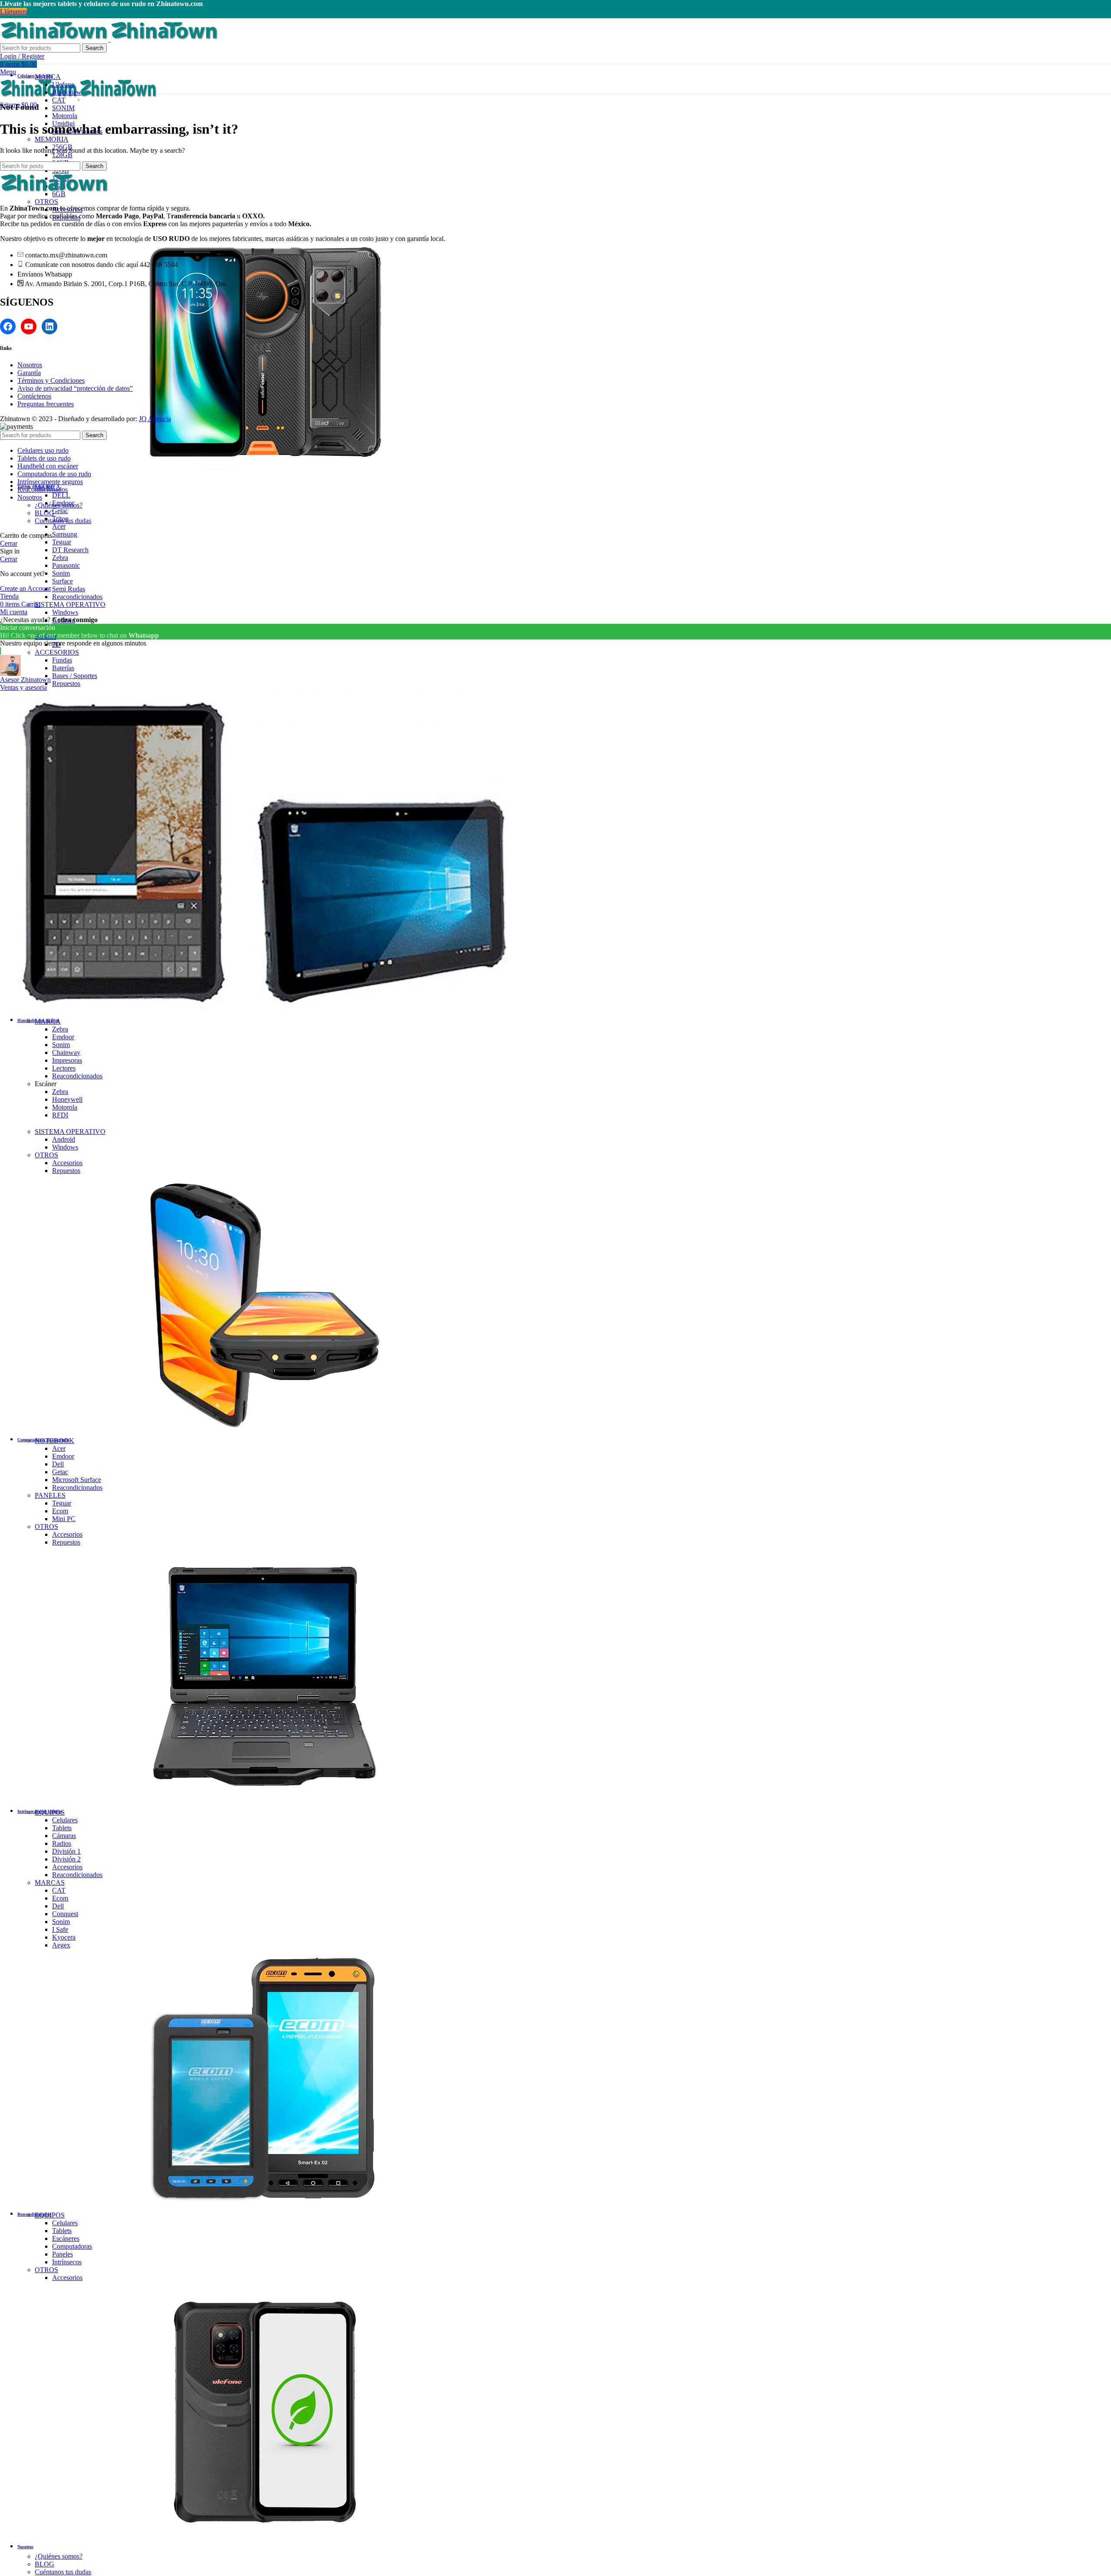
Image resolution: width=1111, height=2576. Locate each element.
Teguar (62, 542)
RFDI (60, 1115)
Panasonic (66, 565)
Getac (60, 511)
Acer (59, 526)
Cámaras (64, 1836)
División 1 (66, 1851)
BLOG (44, 2564)
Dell (58, 1464)
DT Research (70, 550)
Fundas (62, 660)
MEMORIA (52, 139)
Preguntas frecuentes (46, 404)
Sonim (61, 573)
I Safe (60, 1929)
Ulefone (63, 84)
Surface (62, 581)
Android (64, 1139)
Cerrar (9, 543)
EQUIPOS (50, 1812)
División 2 (66, 1859)
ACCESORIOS (57, 652)
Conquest (65, 1914)
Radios (62, 1843)
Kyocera (64, 1937)
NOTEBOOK (54, 1441)
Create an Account (25, 588)
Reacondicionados (77, 597)
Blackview (67, 92)
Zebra (60, 558)
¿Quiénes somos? (59, 2556)
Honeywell (67, 1099)
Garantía (29, 373)
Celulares (65, 1820)
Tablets (62, 1828)
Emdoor (63, 1037)
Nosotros (30, 365)
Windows (65, 612)
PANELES (50, 1495)
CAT (59, 100)
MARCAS (50, 1883)
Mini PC (64, 1519)
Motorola (65, 116)
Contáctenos (34, 396)
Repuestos (66, 684)
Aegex (61, 1945)
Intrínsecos (67, 2262)
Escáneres (66, 2238)
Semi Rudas (69, 589)
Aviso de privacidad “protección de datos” (75, 388)
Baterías (63, 668)
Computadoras (72, 2246)
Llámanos (13, 12)
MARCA (48, 77)
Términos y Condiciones (51, 380)
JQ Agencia (155, 419)
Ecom (60, 1511)
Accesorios (67, 1163)
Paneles (62, 2254)
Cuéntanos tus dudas (63, 2572)
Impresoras (67, 1060)
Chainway (66, 1052)
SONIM (63, 108)
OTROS (46, 202)
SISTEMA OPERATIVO (70, 604)
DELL (61, 495)
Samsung (65, 534)
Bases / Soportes (75, 676)
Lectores (64, 1068)
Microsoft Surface (77, 1480)
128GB (62, 155)
